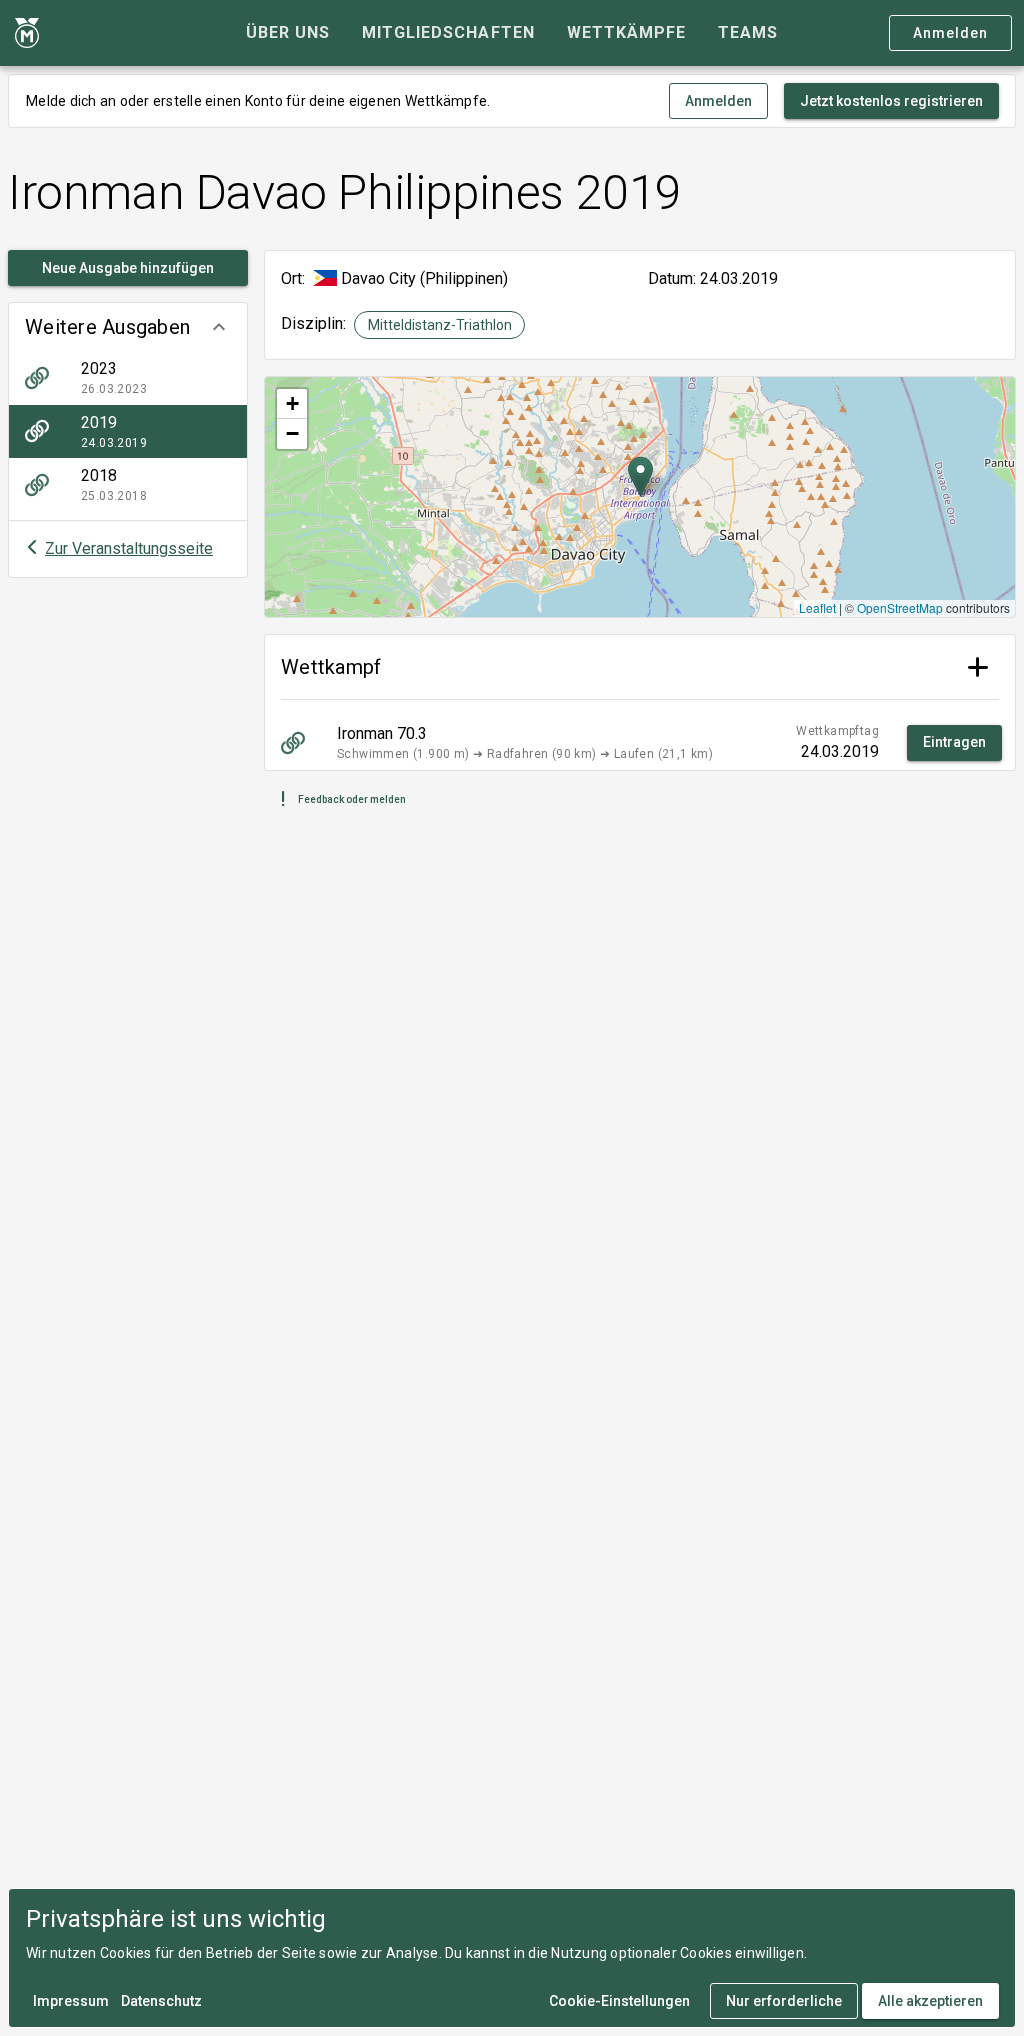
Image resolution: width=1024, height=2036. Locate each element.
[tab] (288, 33)
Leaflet (817, 607)
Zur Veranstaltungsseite (129, 548)
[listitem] (128, 378)
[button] (128, 327)
